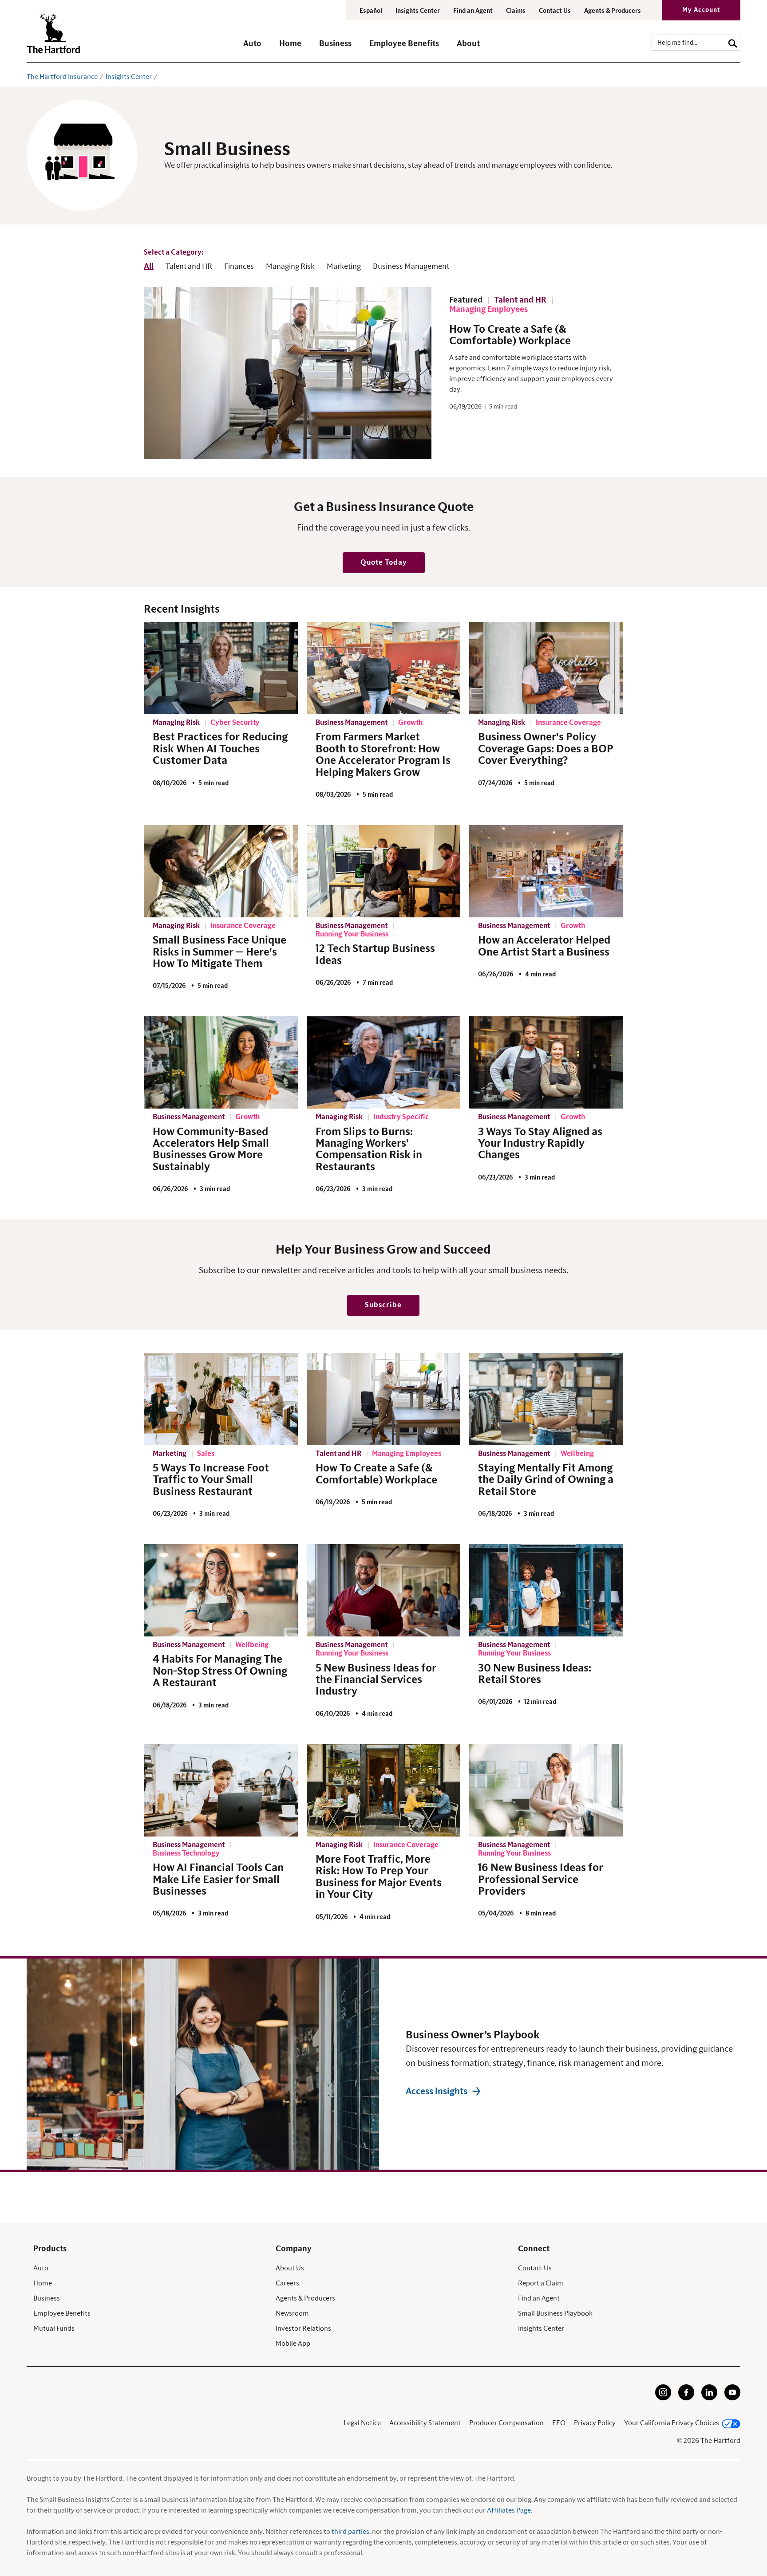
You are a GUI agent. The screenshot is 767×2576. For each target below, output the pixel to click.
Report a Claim (541, 2283)
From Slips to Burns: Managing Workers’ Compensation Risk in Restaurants (369, 1150)
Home (43, 2283)
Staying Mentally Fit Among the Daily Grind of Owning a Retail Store (546, 1480)
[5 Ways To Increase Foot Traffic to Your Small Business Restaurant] (221, 1399)
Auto (41, 2268)
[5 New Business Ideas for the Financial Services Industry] (384, 1590)
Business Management (411, 267)
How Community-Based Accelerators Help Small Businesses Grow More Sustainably (211, 1150)
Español (371, 11)
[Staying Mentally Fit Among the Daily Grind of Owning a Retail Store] (546, 1399)
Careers (287, 2283)
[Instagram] (663, 2398)
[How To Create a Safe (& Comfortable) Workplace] (384, 1399)
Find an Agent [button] (473, 11)
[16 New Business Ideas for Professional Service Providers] (546, 1790)
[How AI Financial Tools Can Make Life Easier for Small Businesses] (221, 1790)
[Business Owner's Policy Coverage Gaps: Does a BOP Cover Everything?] (546, 668)
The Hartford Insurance (62, 77)
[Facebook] (686, 2398)
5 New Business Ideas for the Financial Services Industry (376, 1680)
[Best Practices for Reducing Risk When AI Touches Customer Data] (221, 668)
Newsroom (292, 2313)
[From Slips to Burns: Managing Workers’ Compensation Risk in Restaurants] (384, 1062)
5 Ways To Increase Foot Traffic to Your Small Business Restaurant (211, 1480)
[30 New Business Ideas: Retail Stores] (546, 1590)
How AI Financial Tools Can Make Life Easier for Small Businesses (218, 1880)
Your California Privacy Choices (672, 2423)
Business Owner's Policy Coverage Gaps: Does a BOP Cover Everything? (546, 749)
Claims (516, 11)
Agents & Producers (613, 11)
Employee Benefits (62, 2313)
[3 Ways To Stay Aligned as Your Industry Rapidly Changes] (546, 1062)
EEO (559, 2423)
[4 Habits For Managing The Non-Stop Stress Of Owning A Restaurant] (221, 1590)
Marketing (344, 267)
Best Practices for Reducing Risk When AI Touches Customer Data (220, 749)
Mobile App (293, 2344)
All (149, 267)
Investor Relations (303, 2328)
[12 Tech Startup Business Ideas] (384, 871)
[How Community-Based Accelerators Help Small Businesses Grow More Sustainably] (221, 1062)
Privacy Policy (595, 2423)
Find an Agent (539, 2298)
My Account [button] (701, 10)
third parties (350, 2532)
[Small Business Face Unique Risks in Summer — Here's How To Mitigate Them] (221, 871)
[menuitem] (261, 48)
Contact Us (555, 11)
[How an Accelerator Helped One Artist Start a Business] (546, 871)
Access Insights (437, 2092)
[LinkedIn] (709, 2398)
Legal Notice (362, 2423)
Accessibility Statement (425, 2423)
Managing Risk (290, 267)
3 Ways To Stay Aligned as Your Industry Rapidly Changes (540, 1144)
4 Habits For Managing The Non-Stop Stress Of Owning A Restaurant (220, 1671)
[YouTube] (732, 2398)
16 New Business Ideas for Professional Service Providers (541, 1880)
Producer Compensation (506, 2423)
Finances (239, 267)
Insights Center (418, 11)
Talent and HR (189, 267)
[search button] (733, 42)
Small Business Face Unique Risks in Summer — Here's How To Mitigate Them (219, 952)
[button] (252, 48)
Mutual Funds (54, 2328)
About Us (290, 2268)
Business (47, 2298)
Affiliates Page (509, 2510)
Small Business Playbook (555, 2313)
